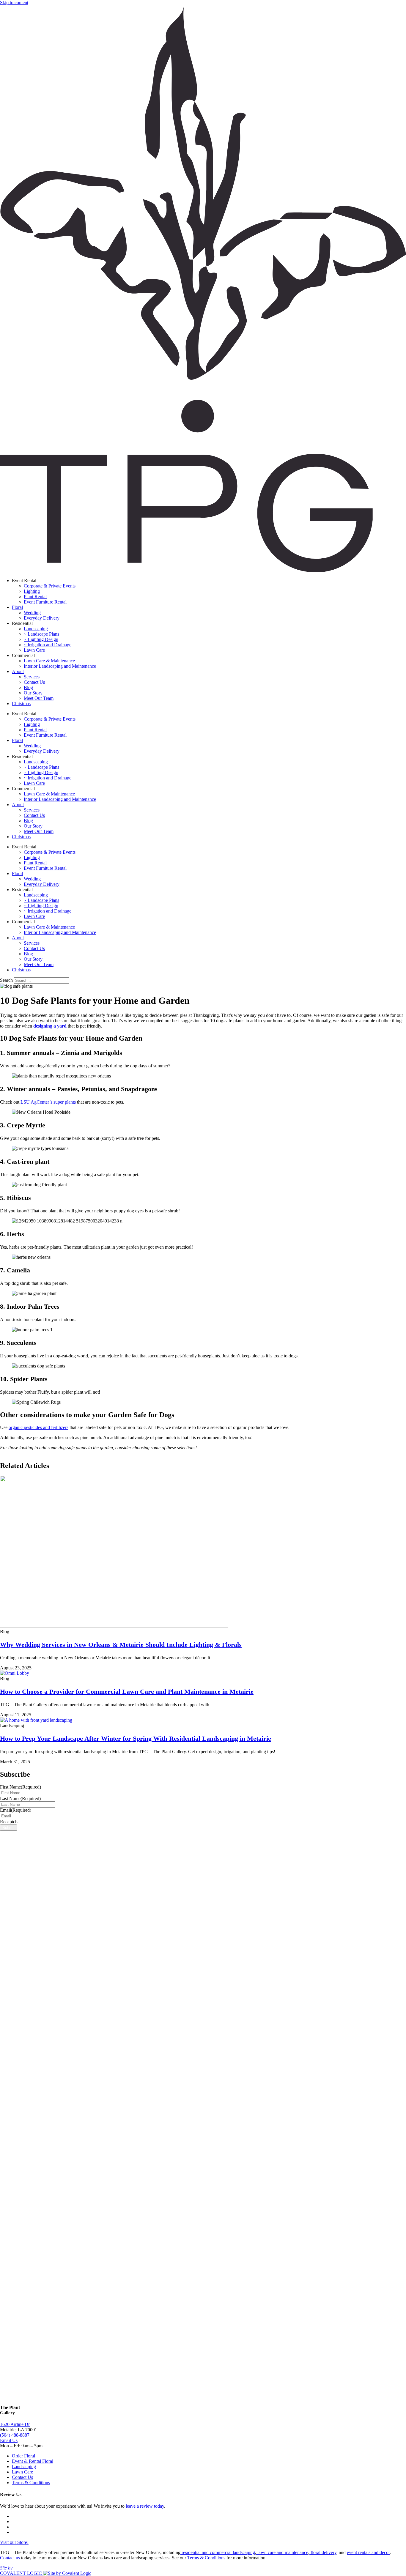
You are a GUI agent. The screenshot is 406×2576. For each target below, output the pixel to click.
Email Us (9, 2440)
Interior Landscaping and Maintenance (60, 666)
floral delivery (323, 2552)
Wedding (32, 613)
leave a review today (145, 2506)
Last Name (20, 1799)
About (18, 671)
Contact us (10, 2558)
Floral (17, 607)
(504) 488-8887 (15, 2435)
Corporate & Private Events (50, 586)
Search (6, 980)
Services (32, 677)
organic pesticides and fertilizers (38, 1427)
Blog (28, 687)
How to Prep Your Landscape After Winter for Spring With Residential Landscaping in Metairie (136, 1738)
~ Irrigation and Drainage (48, 645)
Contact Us (34, 682)
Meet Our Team (39, 698)
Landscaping (36, 629)
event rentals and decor (368, 2552)
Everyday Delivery (42, 618)
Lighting (32, 591)
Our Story (33, 693)
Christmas (21, 704)
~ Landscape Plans (41, 634)
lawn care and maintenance (282, 2552)
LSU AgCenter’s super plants (48, 1102)
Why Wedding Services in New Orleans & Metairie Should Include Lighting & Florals (121, 1645)
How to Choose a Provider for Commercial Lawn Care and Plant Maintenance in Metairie (127, 1692)
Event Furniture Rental (45, 602)
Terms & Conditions (206, 2558)
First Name (21, 1787)
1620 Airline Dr (15, 2424)
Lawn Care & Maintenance (49, 661)
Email (16, 1810)
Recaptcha (10, 1822)
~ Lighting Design (41, 639)
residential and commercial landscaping (218, 2552)
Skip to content (14, 3)
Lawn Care (34, 650)
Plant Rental (35, 597)
